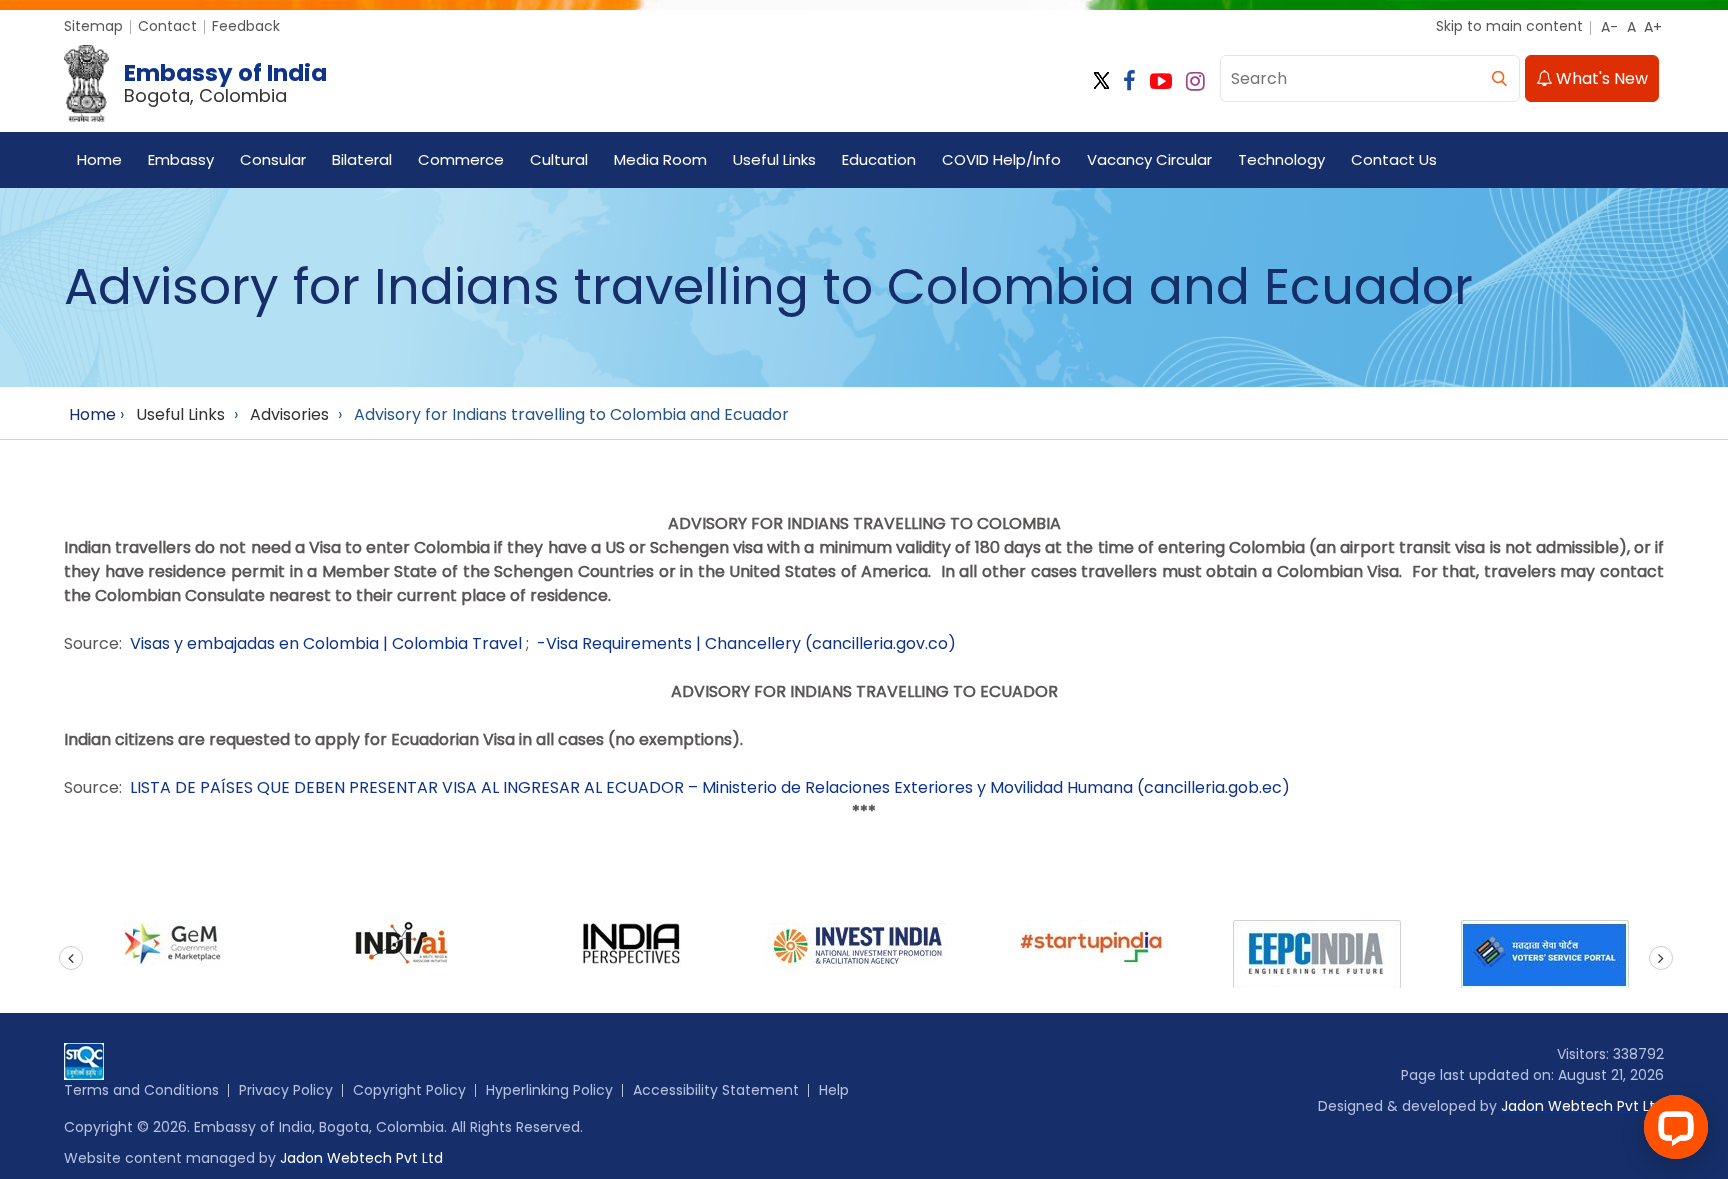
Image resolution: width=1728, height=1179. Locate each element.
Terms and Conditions (141, 1090)
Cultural (559, 159)
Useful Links (774, 159)
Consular (273, 159)
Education (879, 159)
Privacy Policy (286, 1090)
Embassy (181, 159)
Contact (167, 26)
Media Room (660, 159)
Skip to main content (1509, 26)
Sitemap (93, 26)
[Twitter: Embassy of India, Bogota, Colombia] (1101, 81)
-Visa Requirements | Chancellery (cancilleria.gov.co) (746, 643)
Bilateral (362, 159)
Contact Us (1394, 159)
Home (99, 159)
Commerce (461, 159)
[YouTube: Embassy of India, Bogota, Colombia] (1161, 81)
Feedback (246, 26)
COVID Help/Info (1001, 159)
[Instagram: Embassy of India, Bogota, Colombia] (1195, 81)
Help (834, 1090)
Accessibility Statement (716, 1090)
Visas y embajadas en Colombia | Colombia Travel (326, 643)
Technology (1281, 159)
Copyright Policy (409, 1090)
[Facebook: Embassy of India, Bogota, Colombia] (1129, 81)
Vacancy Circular (1149, 159)
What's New (1600, 78)
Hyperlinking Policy (549, 1090)
